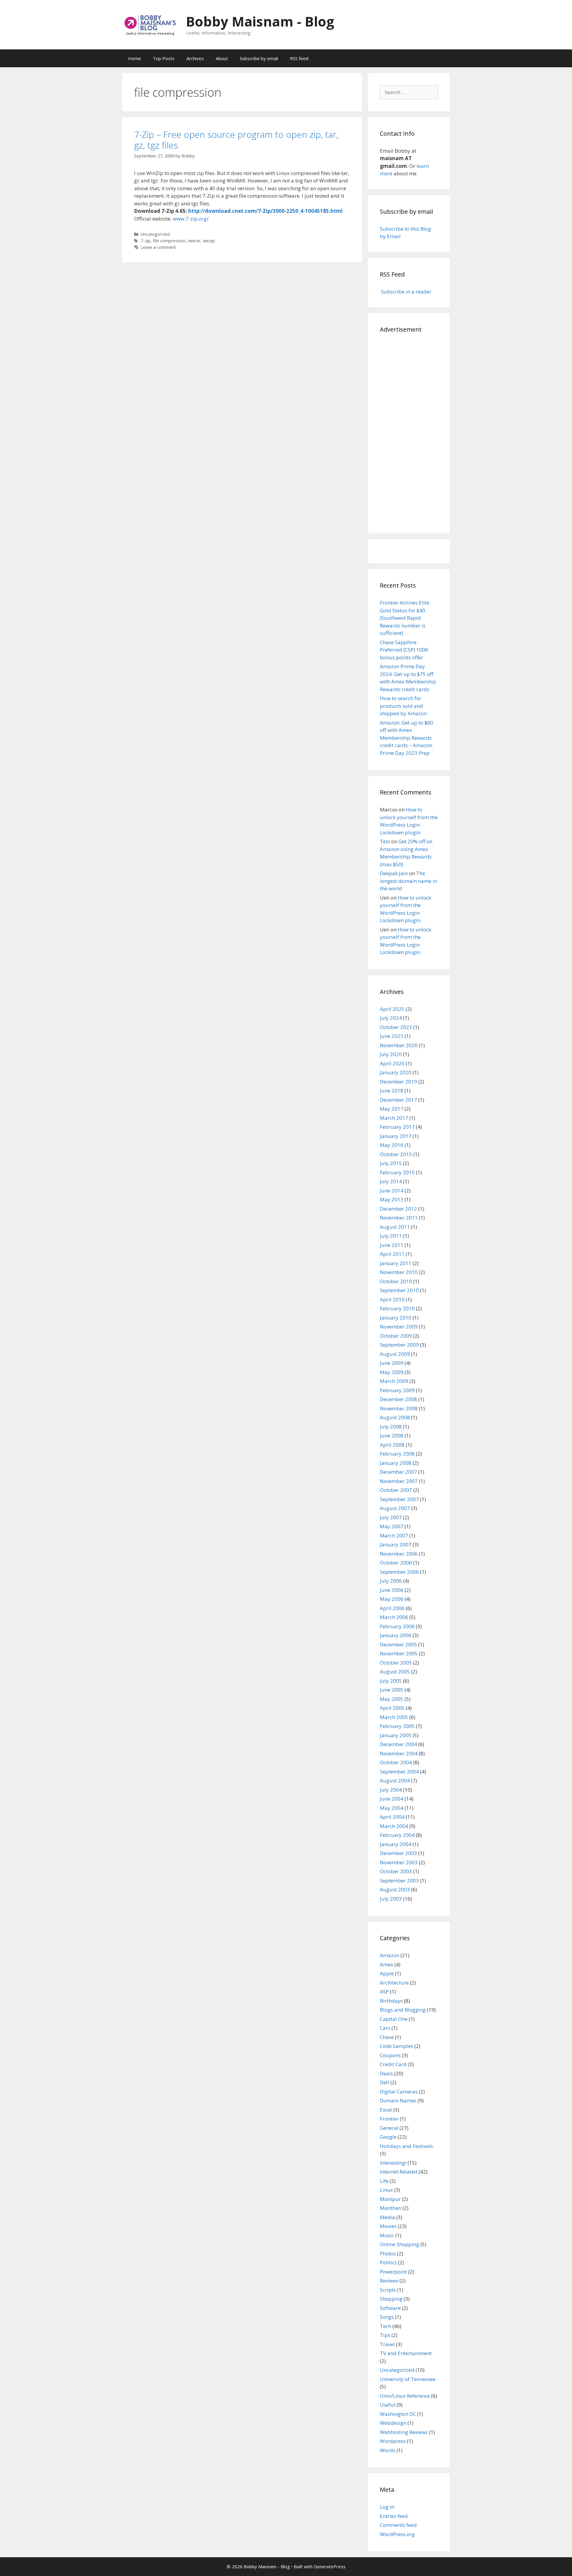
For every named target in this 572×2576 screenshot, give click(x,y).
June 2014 (392, 1191)
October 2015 (396, 1154)
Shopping (391, 2299)
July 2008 (391, 1427)
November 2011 (399, 1218)
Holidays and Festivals (406, 2146)
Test (385, 841)
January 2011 (396, 1263)
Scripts (388, 2290)
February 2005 (397, 1726)
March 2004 (394, 1826)
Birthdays (391, 2001)
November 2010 (399, 1272)
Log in (387, 2507)
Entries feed (394, 2516)
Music (387, 2235)
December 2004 (398, 1744)
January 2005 (396, 1735)
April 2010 (392, 1299)
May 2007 (392, 1526)
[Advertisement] (409, 432)
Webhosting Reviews (404, 2432)
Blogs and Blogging (403, 2010)
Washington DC (398, 2414)
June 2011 (392, 1245)
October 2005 (396, 1663)
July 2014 (391, 1181)
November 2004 (399, 1753)
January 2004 (396, 1844)
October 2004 (396, 1762)
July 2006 (391, 1581)
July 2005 (391, 1681)
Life (384, 2181)
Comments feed (398, 2525)
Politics (388, 2262)
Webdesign (393, 2423)
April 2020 (392, 1063)
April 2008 (392, 1445)
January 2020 (396, 1072)
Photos (388, 2253)
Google (388, 2137)
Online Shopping (400, 2244)
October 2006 (396, 1563)
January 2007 (396, 1544)
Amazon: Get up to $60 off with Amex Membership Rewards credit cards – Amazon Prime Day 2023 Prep (407, 738)
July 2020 (391, 1054)
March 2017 (394, 1118)
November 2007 (399, 1481)
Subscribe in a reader (406, 292)
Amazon (390, 1955)
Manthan (391, 2208)
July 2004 (391, 1790)
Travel (387, 2344)
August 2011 (395, 1227)
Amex (387, 1964)
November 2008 (399, 1408)
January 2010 (396, 1318)
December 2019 (398, 1082)
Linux (386, 2190)
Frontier (389, 2119)
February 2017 (397, 1127)
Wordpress (393, 2441)
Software (390, 2308)
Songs (387, 2317)
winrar (194, 241)
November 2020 (399, 1045)
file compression (169, 241)
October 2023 (396, 1027)
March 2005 (394, 1717)
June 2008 (392, 1435)
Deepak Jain (394, 873)
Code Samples (397, 2046)
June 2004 (392, 1799)
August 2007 (395, 1508)
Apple (387, 1973)
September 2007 (399, 1499)
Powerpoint (393, 2272)
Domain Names (398, 2100)
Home (135, 58)
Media (387, 2217)
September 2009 (399, 1345)
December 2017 (398, 1100)
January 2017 (396, 1136)
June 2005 (392, 1690)
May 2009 (392, 1372)
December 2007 (398, 1472)
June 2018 (392, 1090)
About (222, 58)
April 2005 (392, 1708)
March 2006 (394, 1617)
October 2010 (396, 1281)
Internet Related (399, 2172)
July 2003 (391, 1899)
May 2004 (392, 1808)
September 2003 (399, 1881)
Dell (384, 2082)
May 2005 (392, 1699)
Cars (385, 2028)
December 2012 (398, 1209)
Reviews (389, 2281)
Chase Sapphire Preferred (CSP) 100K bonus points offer (404, 650)
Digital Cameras (399, 2092)
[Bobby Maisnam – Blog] (150, 24)
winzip (209, 241)
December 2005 (398, 1644)
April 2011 (392, 1254)
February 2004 (397, 1835)
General (389, 2128)
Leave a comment (158, 247)
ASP (384, 1992)
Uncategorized (155, 234)
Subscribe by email (259, 58)
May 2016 (392, 1145)
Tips (385, 2335)
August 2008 (395, 1417)
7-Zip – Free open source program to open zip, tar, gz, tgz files (236, 140)
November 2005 (399, 1653)
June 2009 (392, 1363)
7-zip (146, 241)
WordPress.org (397, 2534)
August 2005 (395, 1672)
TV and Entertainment (406, 2353)
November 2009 (399, 1327)
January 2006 (396, 1635)
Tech (386, 2326)
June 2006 (392, 1590)
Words (388, 2450)
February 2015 (397, 1172)
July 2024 (391, 1018)
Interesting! (393, 2163)
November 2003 (399, 1862)
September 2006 (399, 1572)
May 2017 (392, 1109)
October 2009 (396, 1336)
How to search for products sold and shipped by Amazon (403, 706)
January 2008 (396, 1463)
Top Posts (164, 58)
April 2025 (392, 1009)
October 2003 (396, 1871)
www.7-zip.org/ (191, 219)
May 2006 (392, 1599)
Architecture (394, 1983)
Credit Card (393, 2064)
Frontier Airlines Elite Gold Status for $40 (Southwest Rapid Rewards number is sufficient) (405, 618)
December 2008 (398, 1399)
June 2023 (392, 1036)
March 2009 (394, 1381)
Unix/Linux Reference (405, 2396)
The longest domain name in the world (408, 881)
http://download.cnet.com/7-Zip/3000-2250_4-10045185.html (265, 211)
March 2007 (394, 1536)
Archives (195, 58)
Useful (388, 2405)
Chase (387, 2037)
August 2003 (395, 1889)
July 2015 (391, 1163)
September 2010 (399, 1290)
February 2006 (397, 1626)
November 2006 (399, 1554)
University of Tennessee (408, 2379)
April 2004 (392, 1817)
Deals (386, 2073)
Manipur (390, 2199)
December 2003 (398, 1853)
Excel (386, 2110)
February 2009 (397, 1390)
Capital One (394, 2019)
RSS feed (299, 58)
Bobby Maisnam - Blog (260, 21)
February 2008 (397, 1454)
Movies (388, 2226)
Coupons (390, 2055)
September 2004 (399, 1772)
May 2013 (392, 1199)
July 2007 (391, 1517)
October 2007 (396, 1490)
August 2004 (395, 1780)
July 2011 (391, 1236)
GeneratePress (330, 2566)
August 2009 (395, 1354)
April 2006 (392, 1608)
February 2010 (397, 1308)
